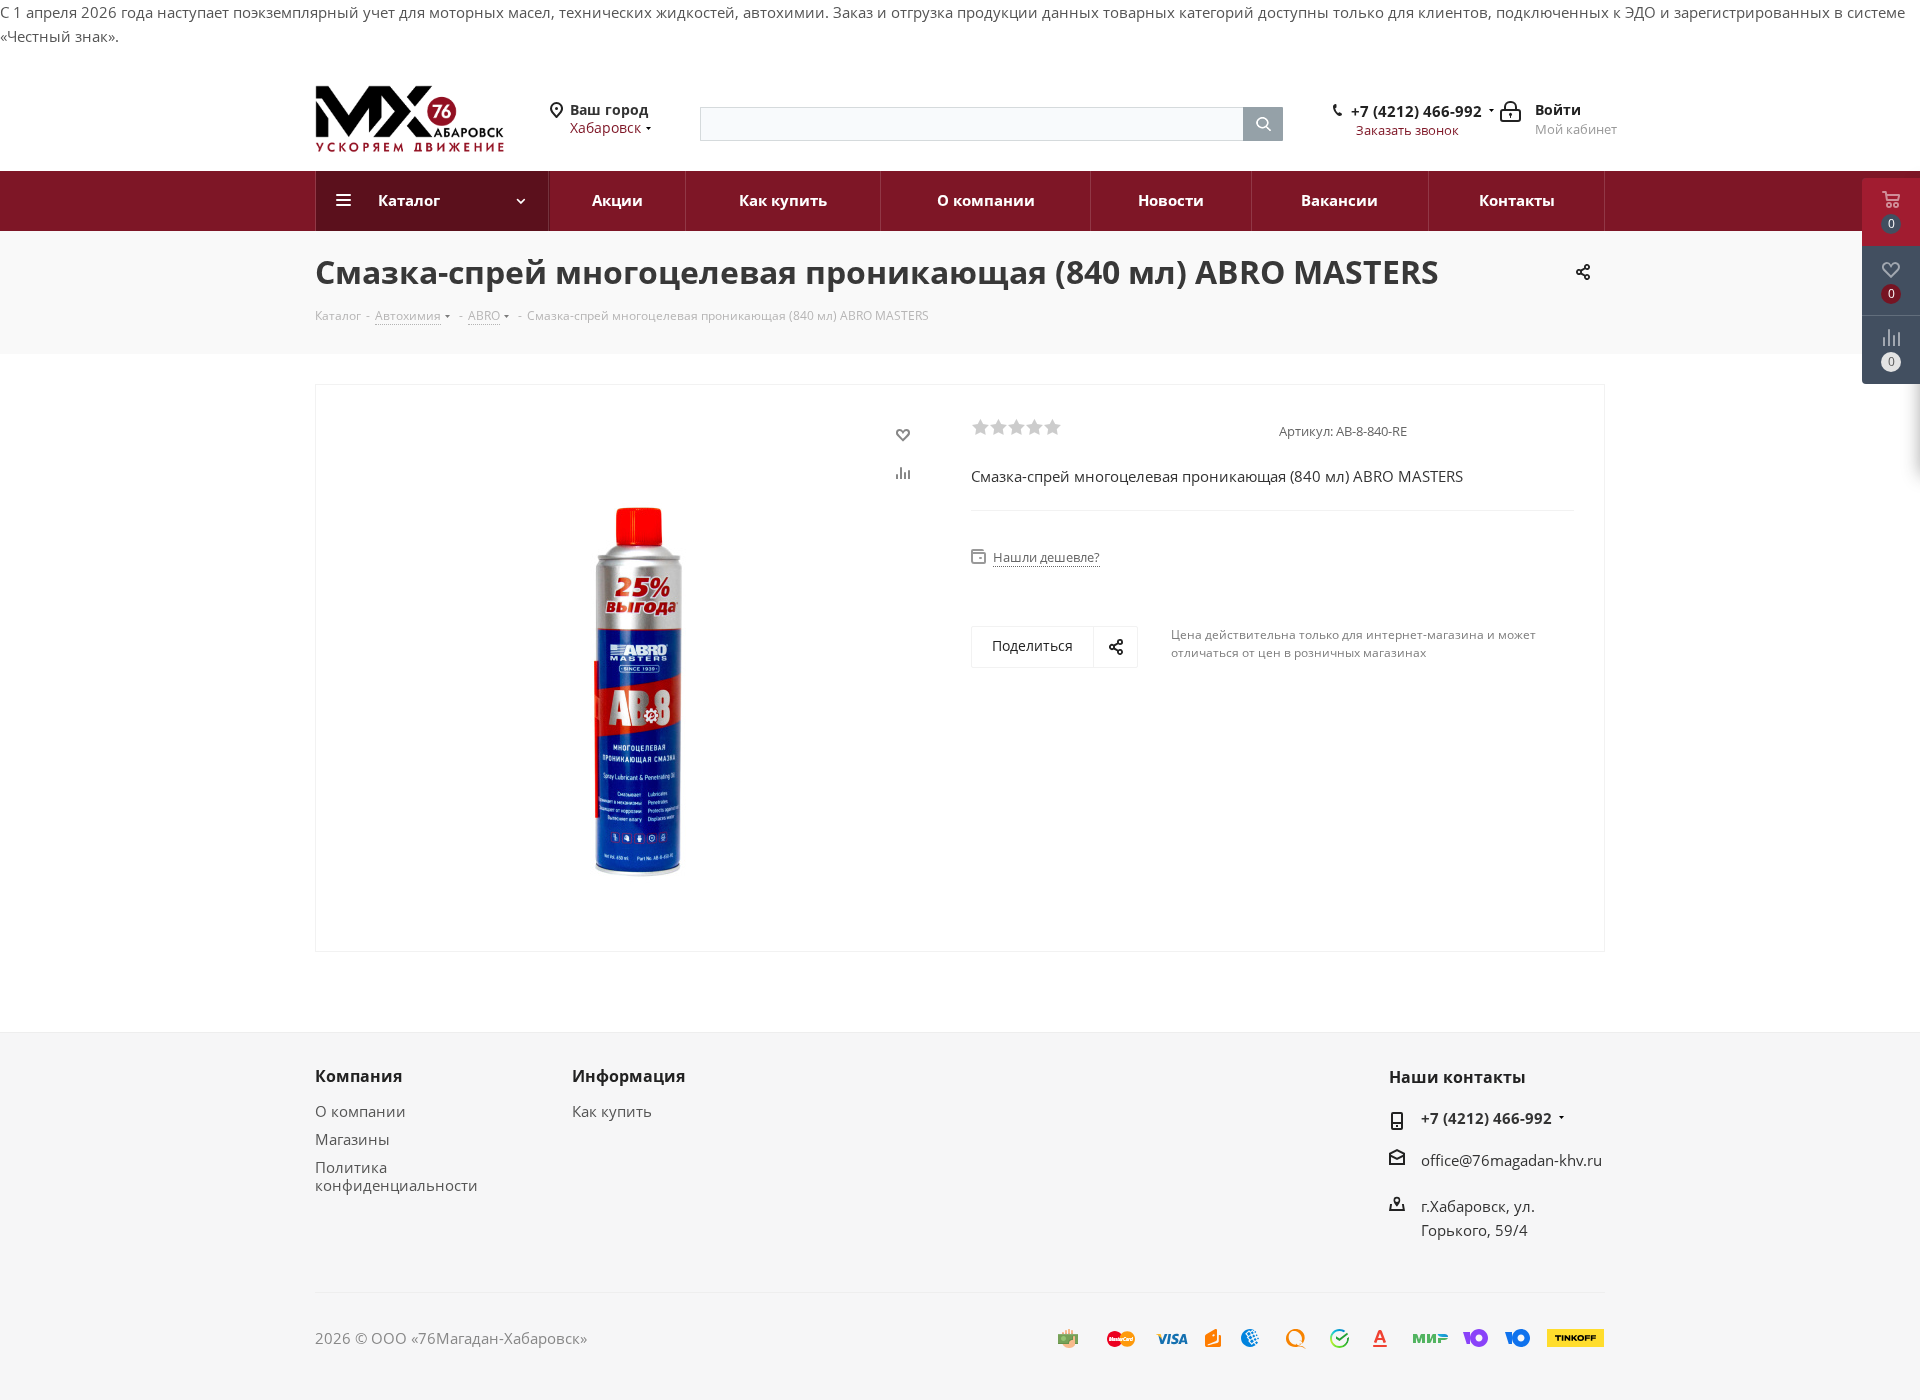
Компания (358, 1076)
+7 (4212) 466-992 (1416, 111)
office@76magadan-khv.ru (1511, 1160)
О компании (360, 1111)
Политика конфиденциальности (396, 1176)
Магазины (352, 1139)
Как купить (612, 1111)
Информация (628, 1076)
